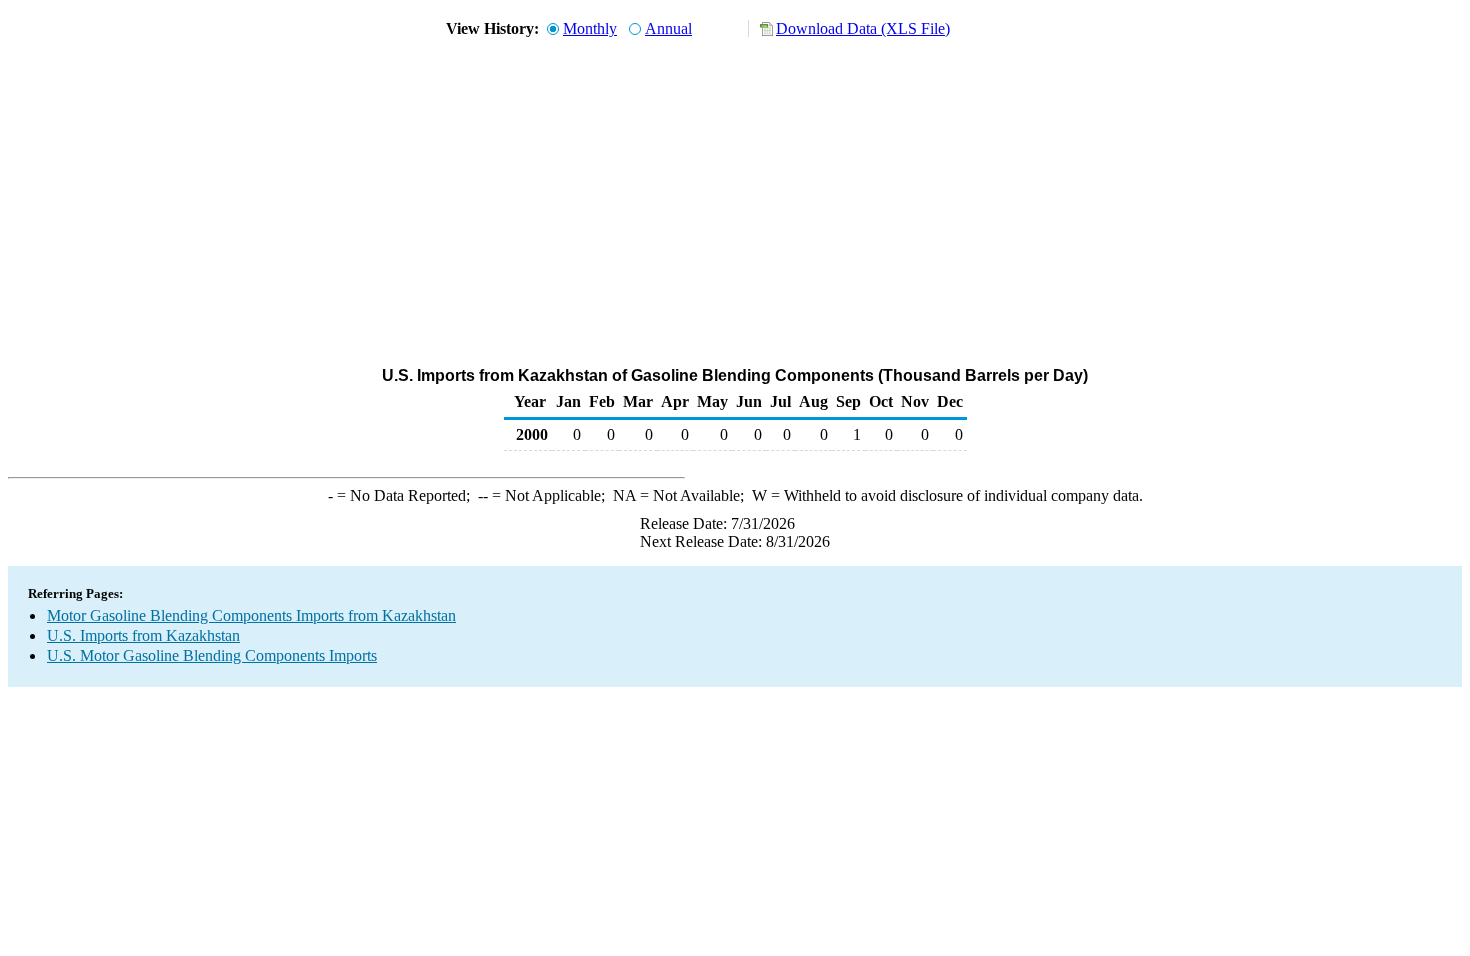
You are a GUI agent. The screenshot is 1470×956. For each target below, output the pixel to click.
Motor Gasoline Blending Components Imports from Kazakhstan (251, 615)
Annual (668, 28)
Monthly (590, 28)
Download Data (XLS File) (863, 28)
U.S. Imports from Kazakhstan (143, 635)
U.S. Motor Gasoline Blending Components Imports (212, 655)
